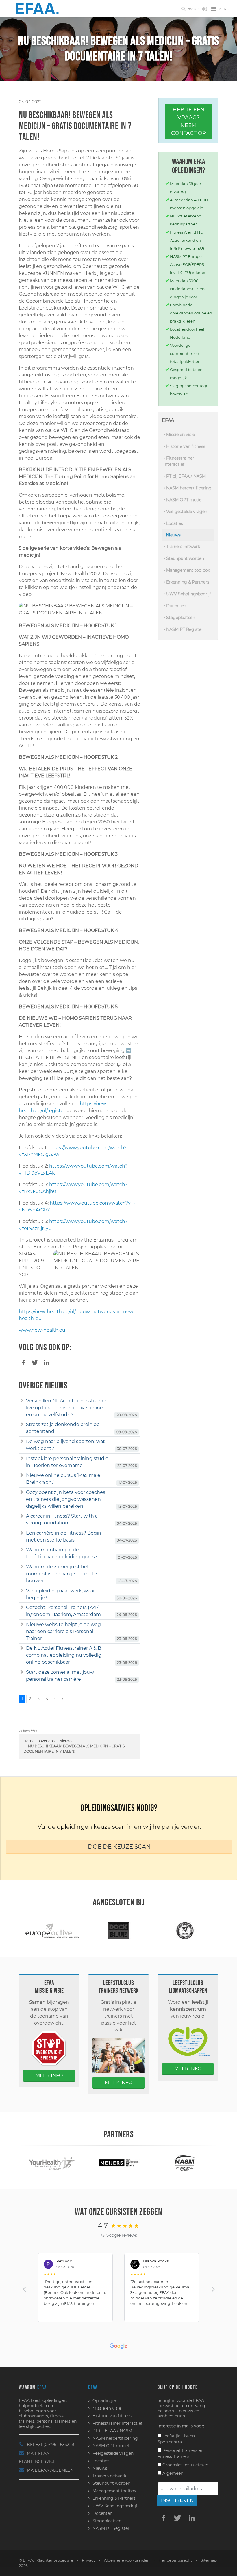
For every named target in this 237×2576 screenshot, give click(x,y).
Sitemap (209, 2560)
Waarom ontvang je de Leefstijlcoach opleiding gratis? (62, 1553)
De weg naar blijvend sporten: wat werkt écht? (65, 1445)
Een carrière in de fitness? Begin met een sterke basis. (64, 1536)
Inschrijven (177, 2500)
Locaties (174, 523)
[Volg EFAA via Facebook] (163, 2518)
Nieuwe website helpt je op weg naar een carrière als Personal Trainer (63, 1631)
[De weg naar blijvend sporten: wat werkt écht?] (22, 1442)
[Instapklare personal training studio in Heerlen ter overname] (22, 1459)
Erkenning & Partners (187, 582)
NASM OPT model (184, 500)
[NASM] (118, 2162)
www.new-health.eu (42, 1330)
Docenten (176, 606)
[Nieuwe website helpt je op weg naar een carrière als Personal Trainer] (22, 1625)
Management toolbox (187, 570)
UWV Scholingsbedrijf (188, 594)
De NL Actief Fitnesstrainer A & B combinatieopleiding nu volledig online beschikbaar (64, 1655)
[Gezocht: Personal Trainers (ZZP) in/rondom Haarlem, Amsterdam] (22, 1608)
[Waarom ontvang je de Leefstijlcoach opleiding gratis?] (22, 1550)
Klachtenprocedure (55, 2560)
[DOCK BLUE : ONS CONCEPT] (52, 1930)
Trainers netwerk (183, 547)
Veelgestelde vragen (186, 512)
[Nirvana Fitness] (185, 1930)
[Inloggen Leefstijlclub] (204, 9)
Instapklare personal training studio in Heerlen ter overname (67, 1462)
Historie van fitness (185, 446)
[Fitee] (185, 2162)
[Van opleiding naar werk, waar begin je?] (22, 1591)
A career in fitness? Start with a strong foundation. (62, 1519)
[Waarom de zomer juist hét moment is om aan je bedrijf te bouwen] (22, 1567)
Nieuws (66, 1741)
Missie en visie (180, 435)
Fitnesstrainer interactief (179, 461)
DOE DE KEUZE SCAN (119, 1847)
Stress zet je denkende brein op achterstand (63, 1428)
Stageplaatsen (180, 618)
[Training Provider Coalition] (118, 1930)
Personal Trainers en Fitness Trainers (180, 2453)
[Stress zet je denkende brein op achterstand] (22, 1425)
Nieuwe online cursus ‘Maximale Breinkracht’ (63, 1479)
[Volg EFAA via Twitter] (177, 2518)
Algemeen (172, 2473)
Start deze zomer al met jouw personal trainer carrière (60, 1676)
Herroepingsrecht (175, 2560)
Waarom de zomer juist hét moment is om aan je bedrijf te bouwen (62, 1574)
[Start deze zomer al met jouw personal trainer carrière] (22, 1672)
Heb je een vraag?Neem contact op (189, 121)
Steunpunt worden (185, 558)
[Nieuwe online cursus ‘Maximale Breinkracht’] (22, 1475)
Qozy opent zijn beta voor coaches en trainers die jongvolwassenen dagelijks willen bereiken (66, 1499)
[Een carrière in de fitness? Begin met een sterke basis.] (22, 1533)
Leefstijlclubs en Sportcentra (176, 2439)
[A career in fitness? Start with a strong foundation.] (22, 1516)
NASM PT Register (184, 629)
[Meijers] (52, 2162)
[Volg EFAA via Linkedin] (192, 2518)
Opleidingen (105, 2401)
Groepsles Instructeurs (185, 2465)
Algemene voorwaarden (127, 2560)
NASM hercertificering (188, 488)
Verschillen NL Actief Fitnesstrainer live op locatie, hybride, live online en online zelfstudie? (66, 1408)
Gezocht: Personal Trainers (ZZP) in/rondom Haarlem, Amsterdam (63, 1611)
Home (29, 1741)
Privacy (89, 2560)
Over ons (47, 1741)
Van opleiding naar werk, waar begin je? (60, 1594)
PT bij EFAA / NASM (185, 476)
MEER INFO (49, 2075)
